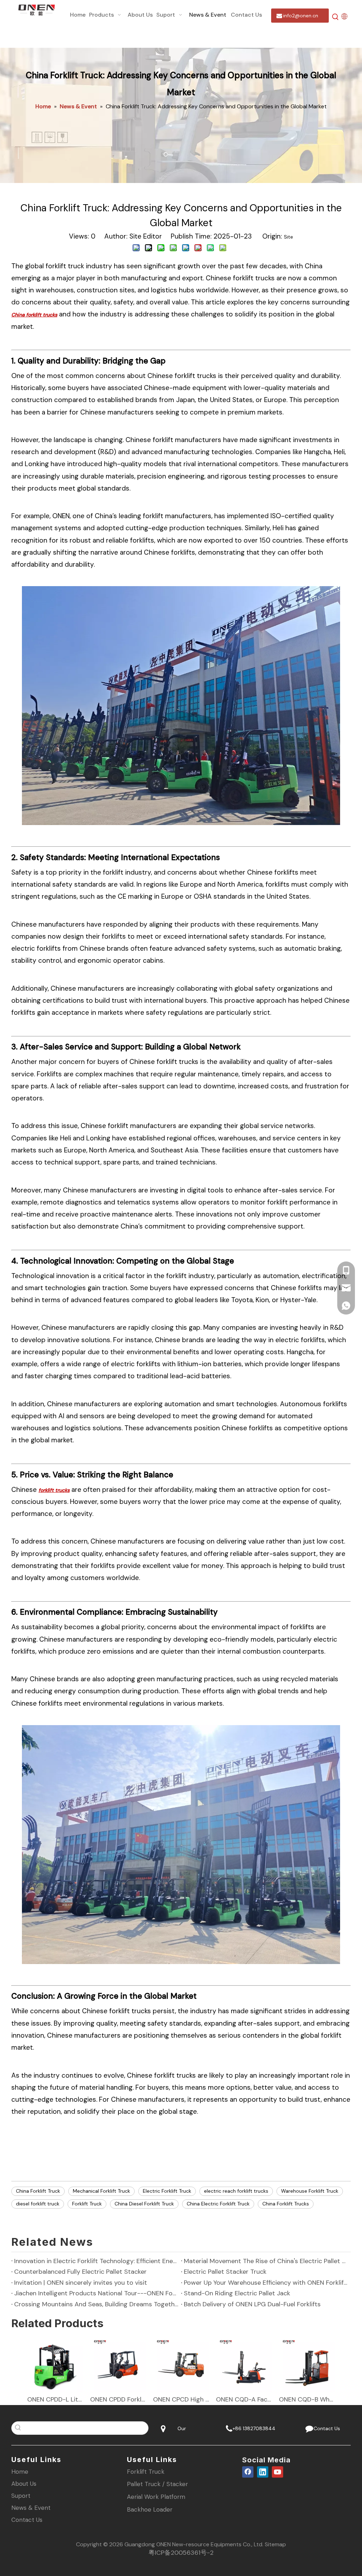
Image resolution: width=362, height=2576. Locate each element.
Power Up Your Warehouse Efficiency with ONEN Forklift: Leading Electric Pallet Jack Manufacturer (266, 2283)
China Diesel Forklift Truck (144, 2204)
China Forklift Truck (38, 2191)
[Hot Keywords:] (335, 17)
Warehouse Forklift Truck (310, 2191)
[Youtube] (278, 2472)
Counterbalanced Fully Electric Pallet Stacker (80, 2272)
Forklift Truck (87, 2204)
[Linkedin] (263, 2472)
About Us (24, 2484)
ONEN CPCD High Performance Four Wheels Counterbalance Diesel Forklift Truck (181, 2399)
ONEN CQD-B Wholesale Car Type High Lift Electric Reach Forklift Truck (307, 2399)
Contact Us (325, 2428)
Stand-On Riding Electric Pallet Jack (237, 2293)
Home (20, 2472)
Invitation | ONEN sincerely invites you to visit (81, 2283)
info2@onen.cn (300, 16)
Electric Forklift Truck (167, 2191)
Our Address (181, 2430)
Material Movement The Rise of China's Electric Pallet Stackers (266, 2261)
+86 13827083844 (253, 2428)
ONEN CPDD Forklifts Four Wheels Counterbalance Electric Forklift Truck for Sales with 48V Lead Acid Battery (118, 2399)
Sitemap (275, 2544)
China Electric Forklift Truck (218, 2204)
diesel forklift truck (38, 2204)
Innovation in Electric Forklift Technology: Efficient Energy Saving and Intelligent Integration (96, 2261)
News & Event (31, 2508)
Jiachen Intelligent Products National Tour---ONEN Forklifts (96, 2293)
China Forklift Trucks (286, 2204)
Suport (21, 2496)
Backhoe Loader (150, 2509)
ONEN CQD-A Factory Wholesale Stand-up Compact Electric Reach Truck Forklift (244, 2399)
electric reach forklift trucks (236, 2191)
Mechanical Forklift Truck (101, 2191)
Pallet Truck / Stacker (157, 2484)
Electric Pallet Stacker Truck (225, 2272)
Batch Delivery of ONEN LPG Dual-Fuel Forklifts (252, 2304)
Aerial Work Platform (156, 2497)
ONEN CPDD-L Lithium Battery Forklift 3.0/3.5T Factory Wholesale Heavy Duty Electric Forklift (55, 2399)
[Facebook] (248, 2472)
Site (288, 237)
